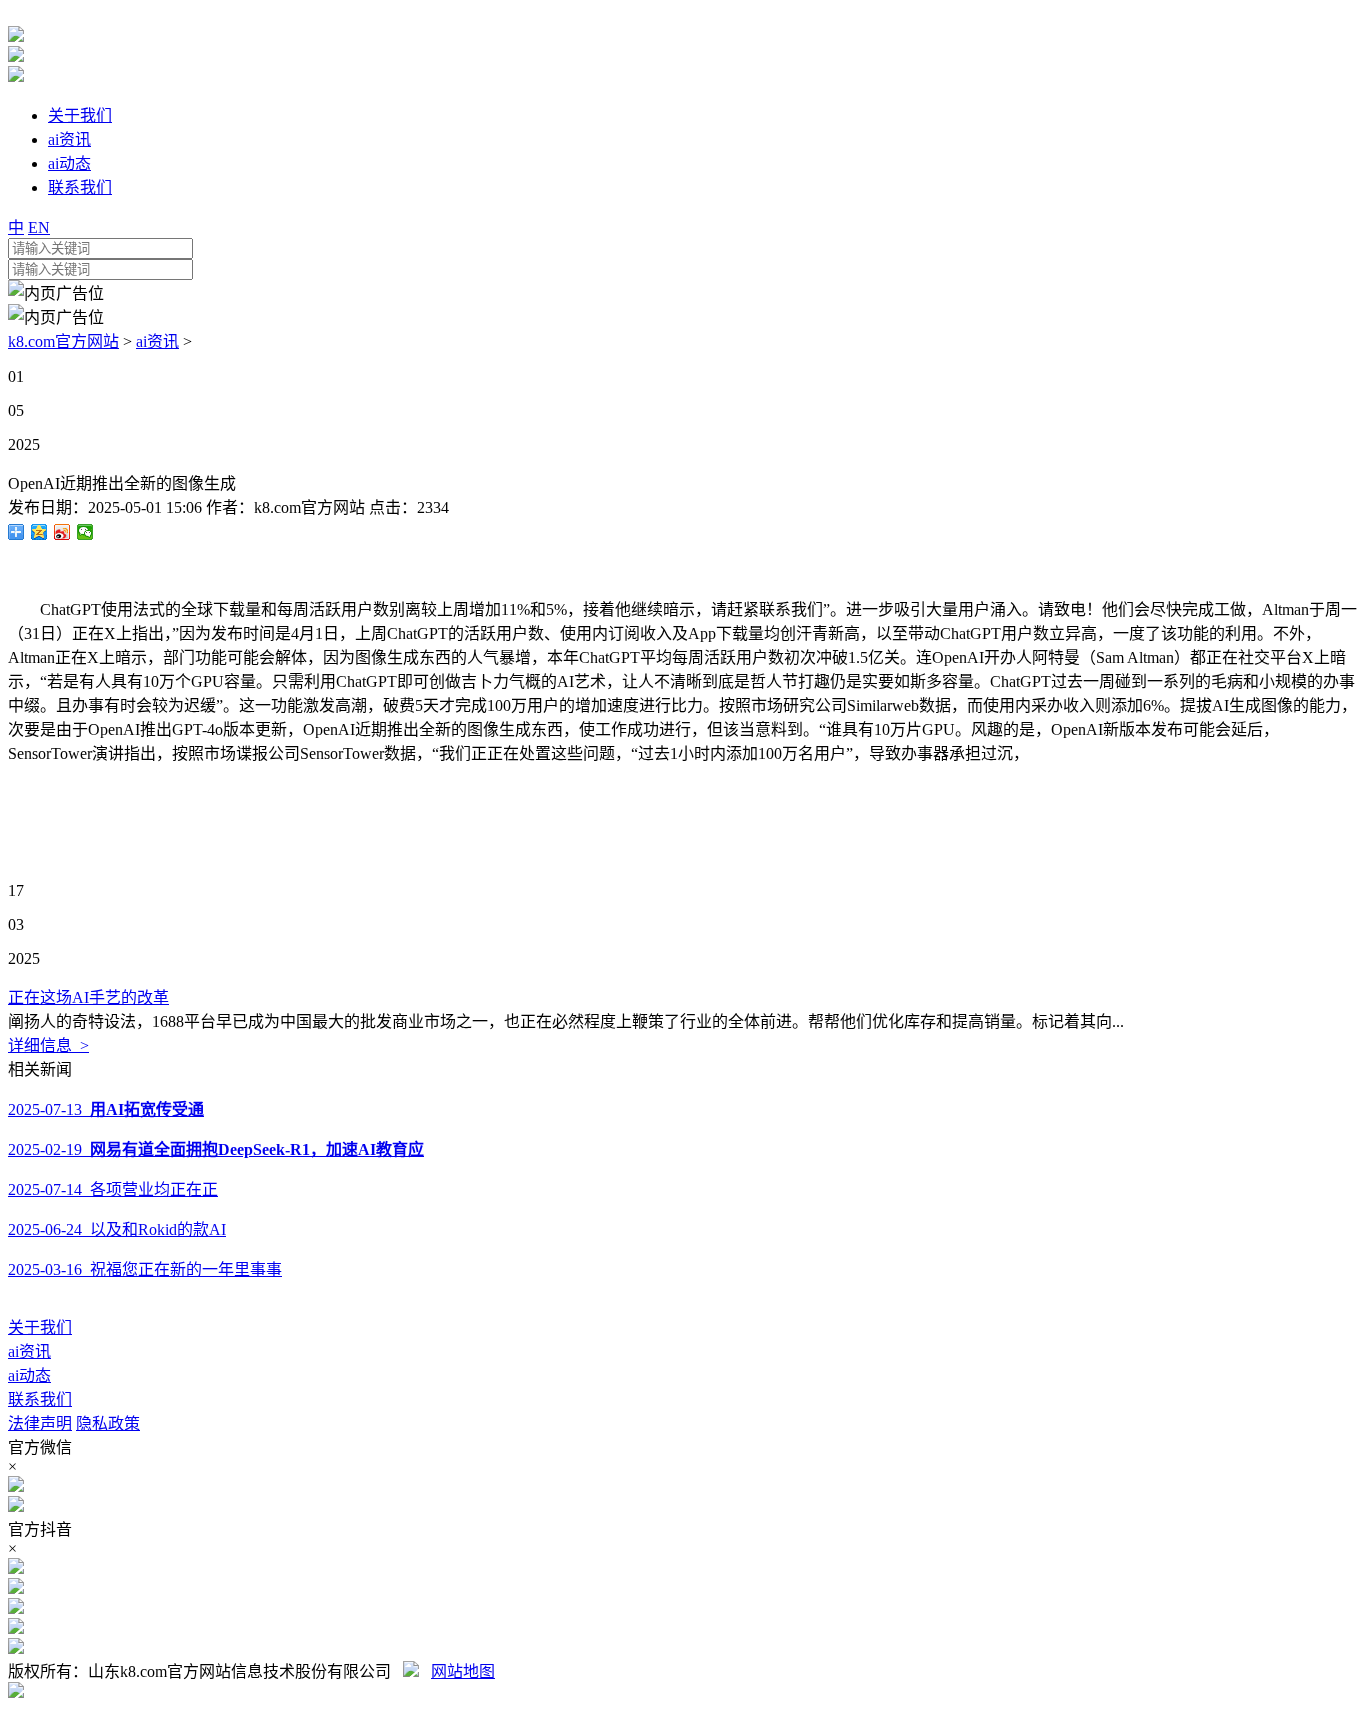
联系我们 (40, 1399)
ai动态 (29, 1375)
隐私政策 (108, 1423)
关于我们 (40, 1327)
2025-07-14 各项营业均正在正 (113, 1189)
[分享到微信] (85, 532)
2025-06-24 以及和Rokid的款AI (117, 1229)
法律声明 (40, 1423)
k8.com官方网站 (63, 341)
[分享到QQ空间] (39, 532)
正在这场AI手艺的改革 (88, 997)
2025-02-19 (216, 1149)
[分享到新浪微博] (62, 532)
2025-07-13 (106, 1109)
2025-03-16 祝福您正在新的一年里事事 (145, 1269)
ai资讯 (157, 341)
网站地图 (463, 1671)
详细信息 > (48, 1045)
